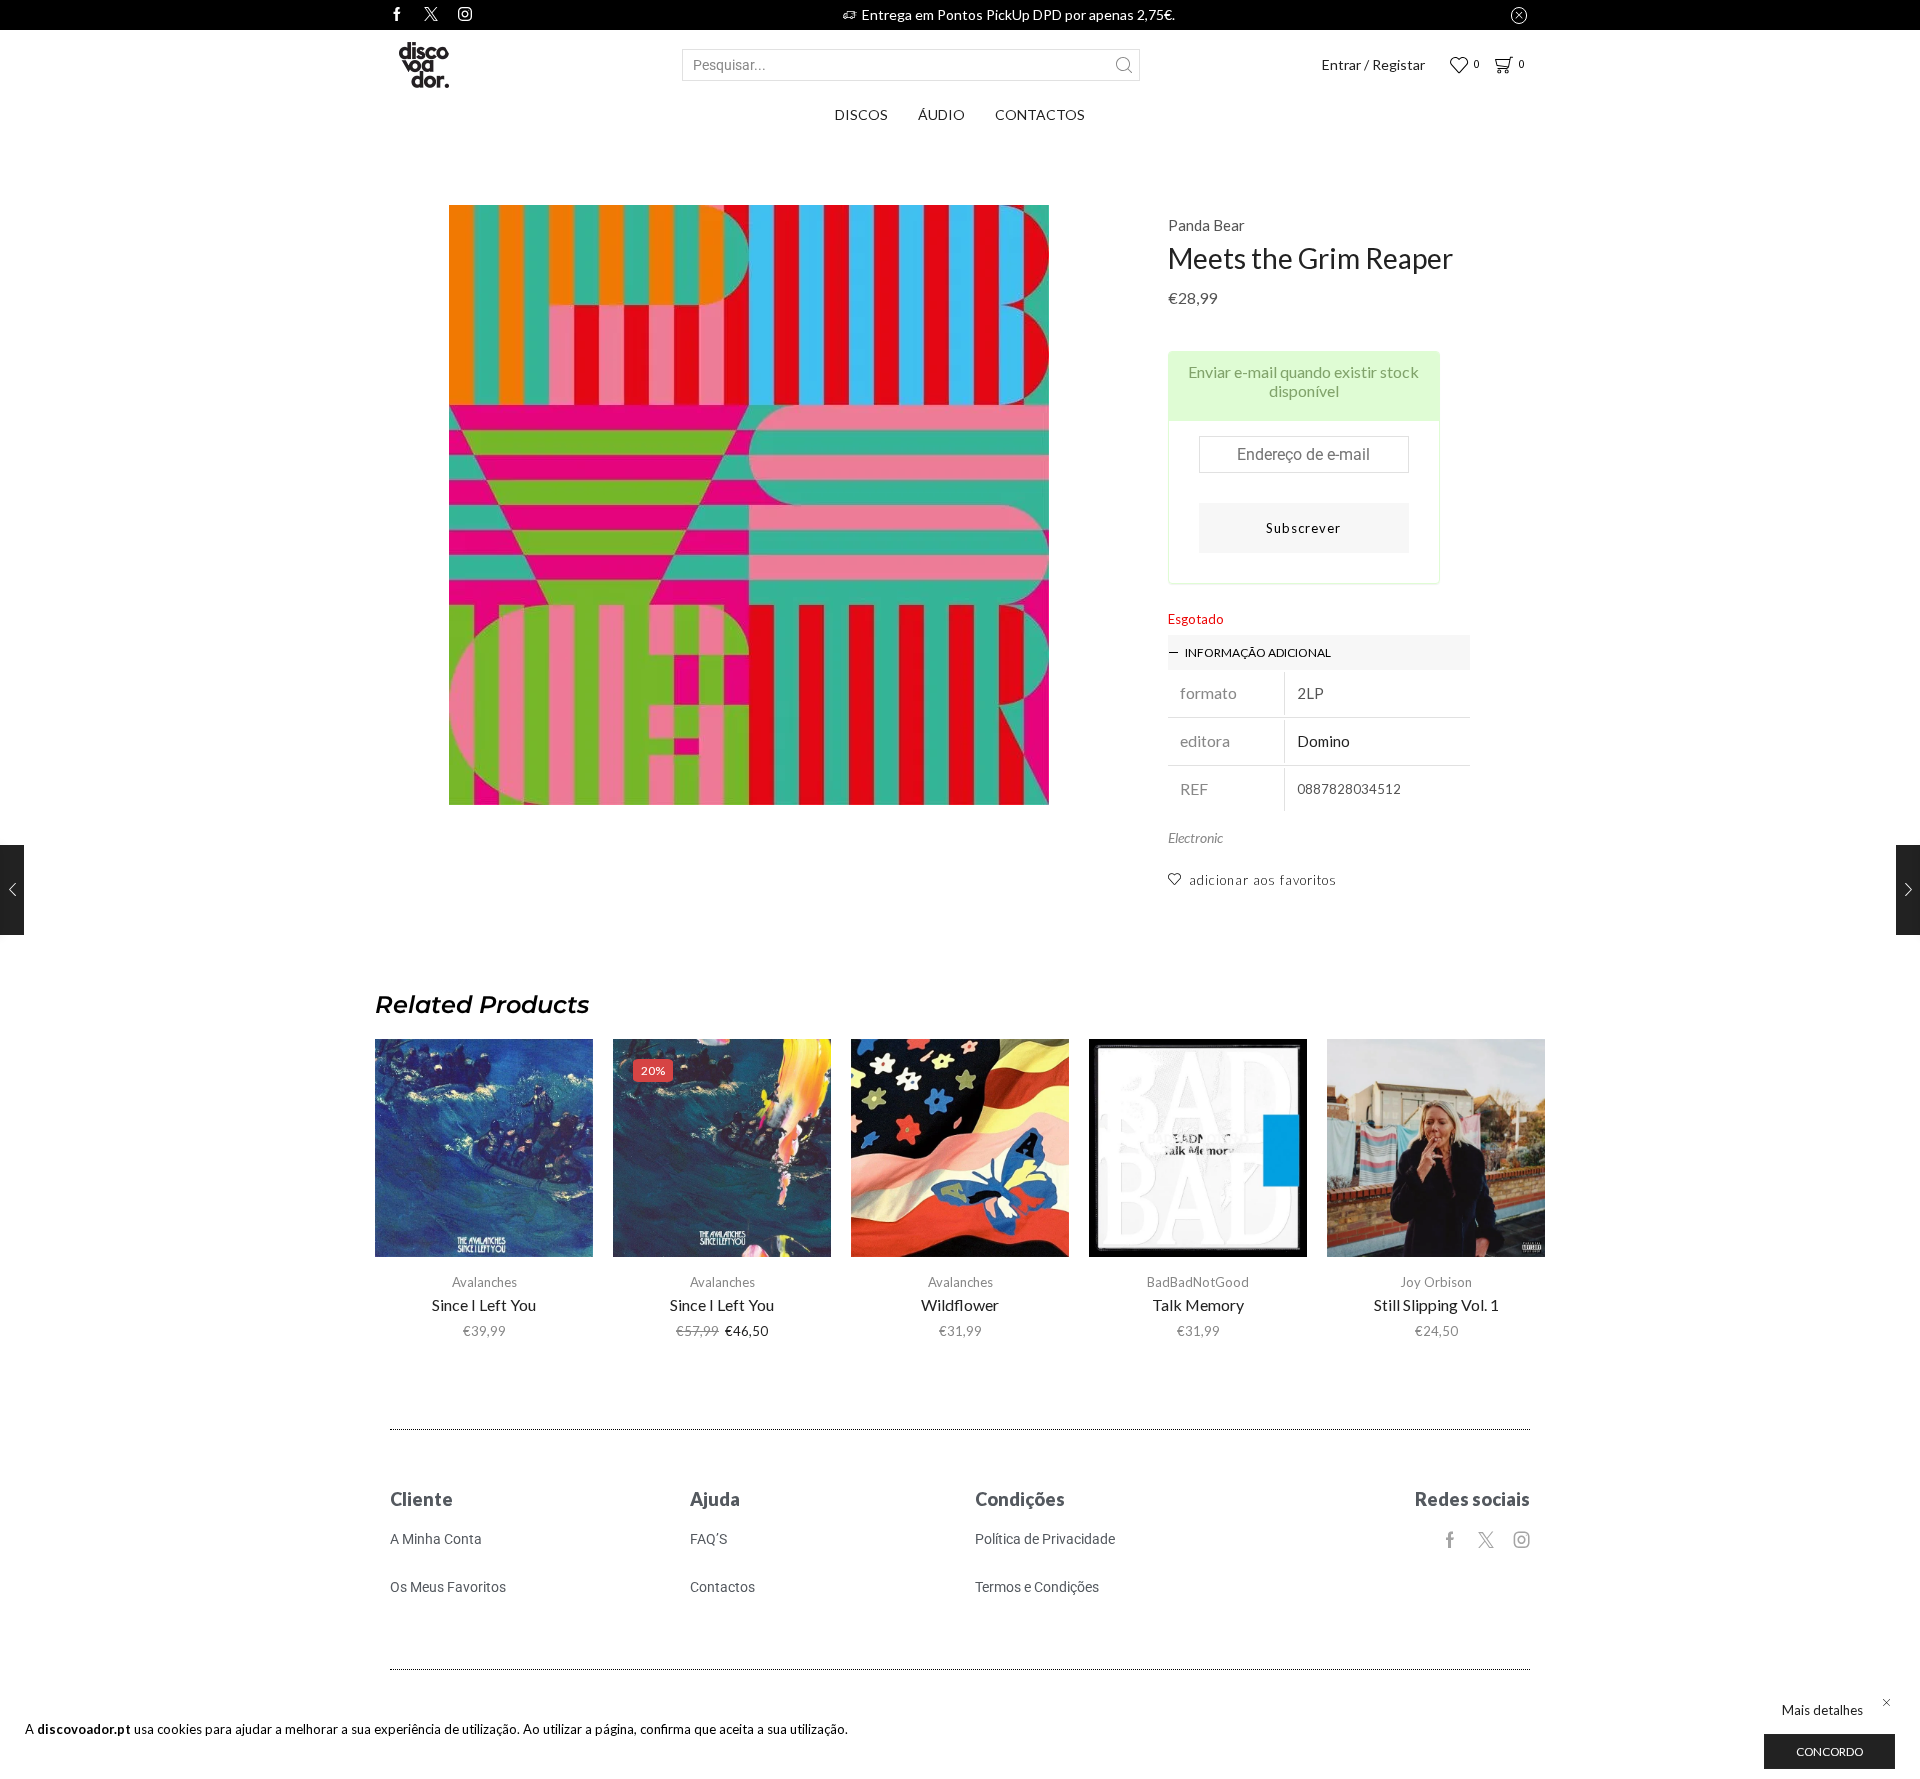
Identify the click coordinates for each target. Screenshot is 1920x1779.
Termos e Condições (1037, 1587)
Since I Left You (484, 1304)
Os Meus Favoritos (448, 1587)
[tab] (1319, 652)
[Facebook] (397, 15)
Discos (861, 114)
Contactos (1040, 114)
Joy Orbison (1436, 1282)
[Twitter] (431, 15)
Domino (1323, 741)
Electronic (1195, 837)
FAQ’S (708, 1539)
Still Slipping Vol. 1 (1436, 1304)
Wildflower (960, 1304)
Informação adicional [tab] (1258, 652)
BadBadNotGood (1198, 1282)
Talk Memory (1198, 1304)
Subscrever (1303, 528)
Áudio (941, 114)
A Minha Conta (436, 1539)
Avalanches (484, 1282)
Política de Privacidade (1045, 1539)
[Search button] (1124, 65)
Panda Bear (1206, 225)
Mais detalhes (1822, 1710)
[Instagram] (465, 15)
